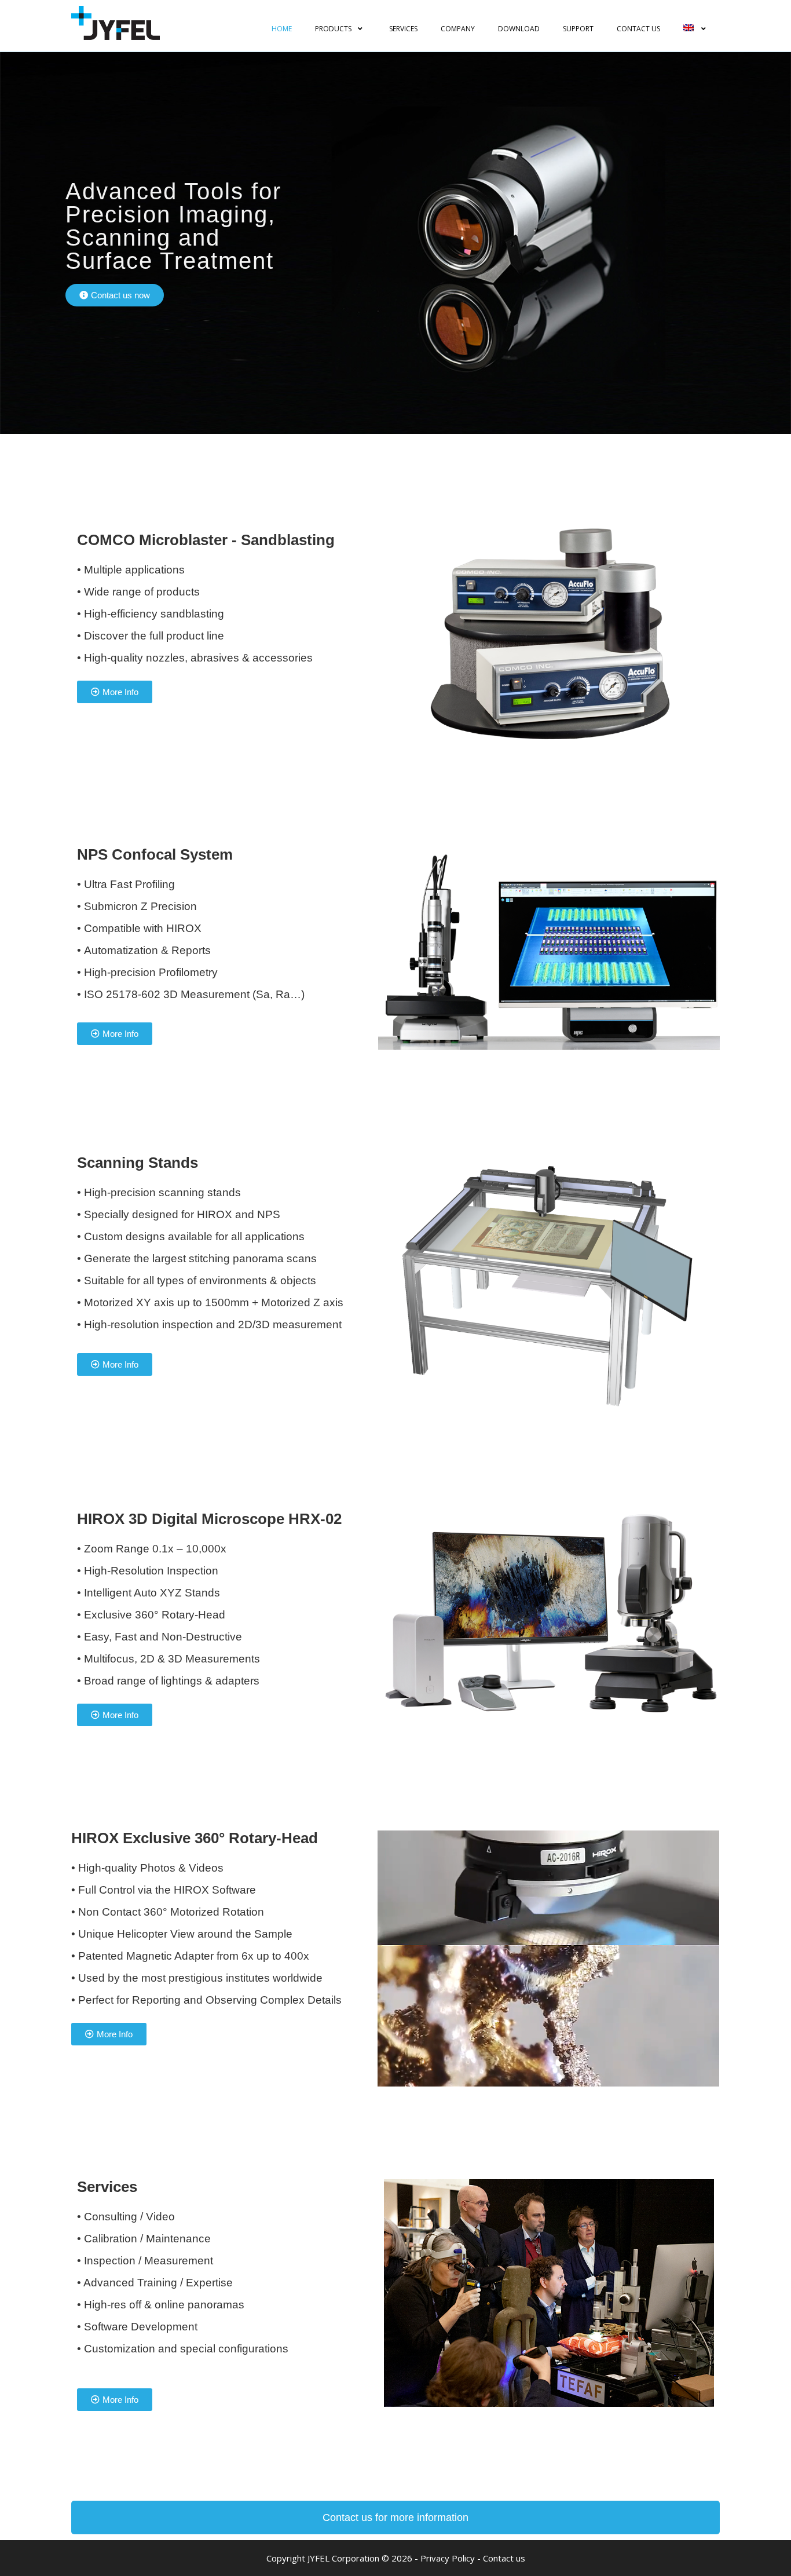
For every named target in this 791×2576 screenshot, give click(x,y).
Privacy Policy (448, 2558)
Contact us (504, 2558)
